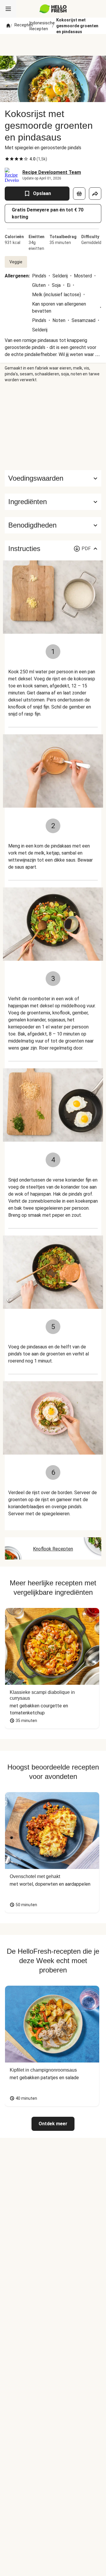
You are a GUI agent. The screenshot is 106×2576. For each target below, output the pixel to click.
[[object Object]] (79, 194)
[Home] (8, 26)
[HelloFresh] (53, 9)
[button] (53, 502)
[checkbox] (7, 159)
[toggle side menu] (8, 9)
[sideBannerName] (53, 426)
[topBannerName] (53, 45)
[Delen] (95, 194)
